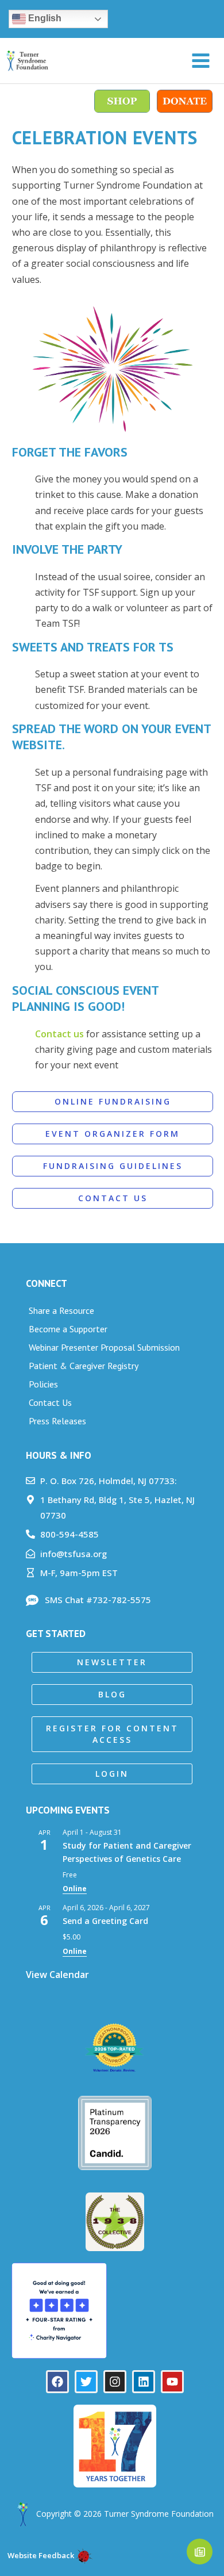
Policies (43, 1384)
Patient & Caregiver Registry (84, 1366)
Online (75, 1889)
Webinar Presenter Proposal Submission (104, 1347)
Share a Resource (61, 1310)
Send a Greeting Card (105, 1921)
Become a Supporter (68, 1329)
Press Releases (57, 1421)
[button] (112, 1662)
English (44, 18)
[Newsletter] (200, 2552)
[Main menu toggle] (201, 61)
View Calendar (57, 1975)
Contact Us (50, 1402)
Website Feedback (40, 2555)
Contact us (59, 1034)
